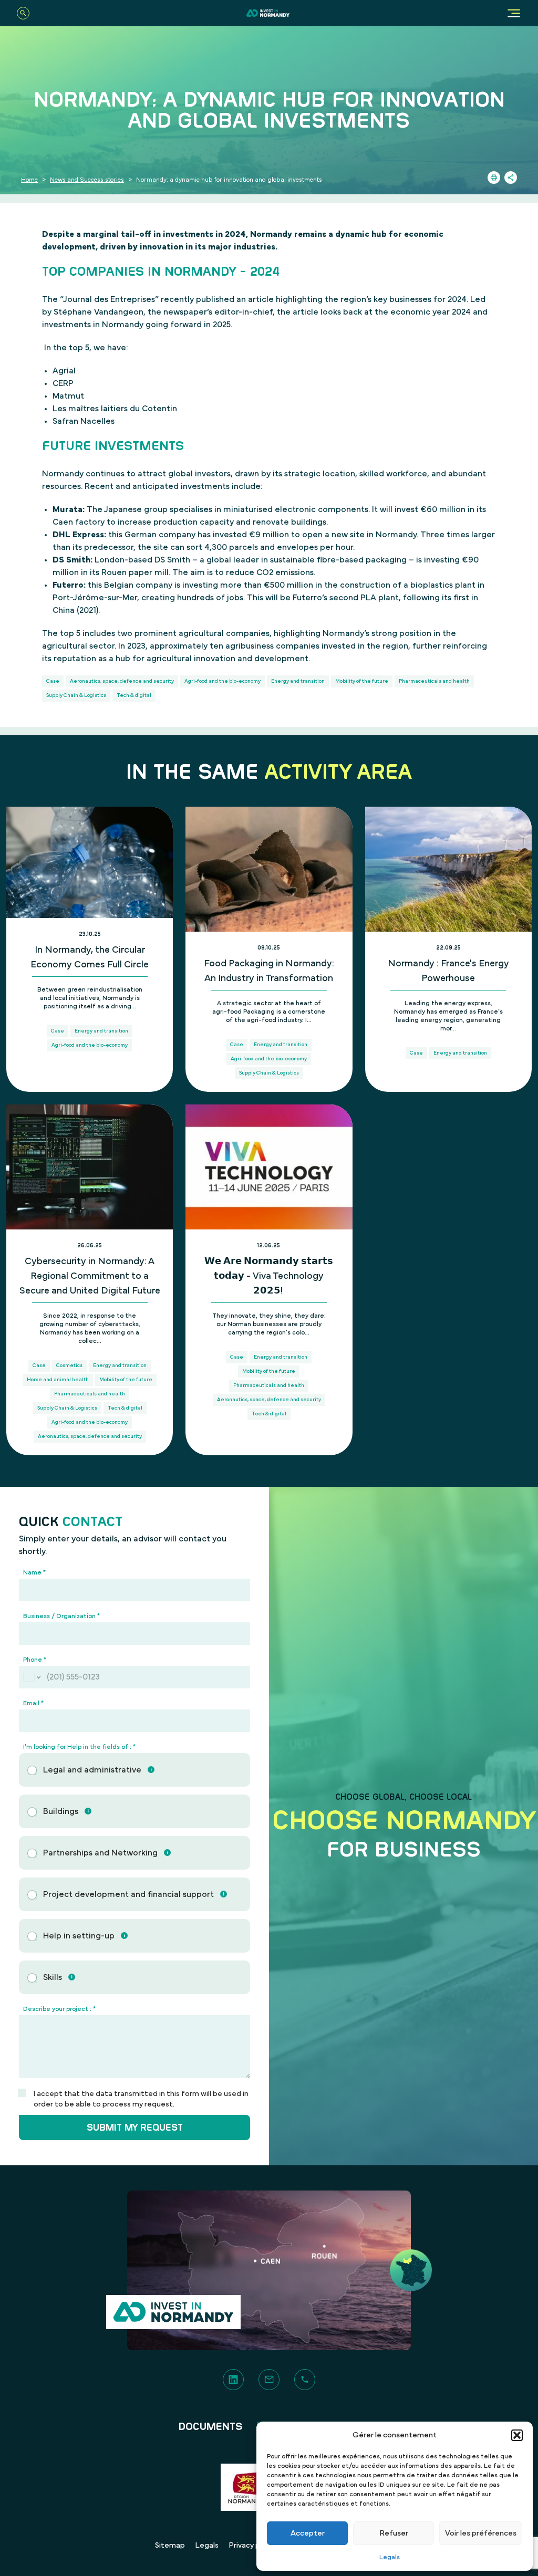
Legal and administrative (92, 1770)
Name (34, 1572)
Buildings (61, 1811)
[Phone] (305, 2380)
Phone (35, 1660)
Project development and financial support (128, 1894)
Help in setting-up (79, 1936)
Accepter (308, 2533)
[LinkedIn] (233, 2380)
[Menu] (514, 13)
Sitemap (170, 2546)
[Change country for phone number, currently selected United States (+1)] (31, 1677)
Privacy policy (252, 2546)
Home (29, 180)
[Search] (23, 13)
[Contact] (269, 2380)
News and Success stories (87, 180)
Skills (53, 1977)
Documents (211, 2427)
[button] (517, 2435)
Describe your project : (59, 2009)
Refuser (394, 2533)
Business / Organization (61, 1616)
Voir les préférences (481, 2533)
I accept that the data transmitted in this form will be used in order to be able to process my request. (141, 2099)
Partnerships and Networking (100, 1853)
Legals (390, 2557)
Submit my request (135, 2127)
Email (33, 1703)
